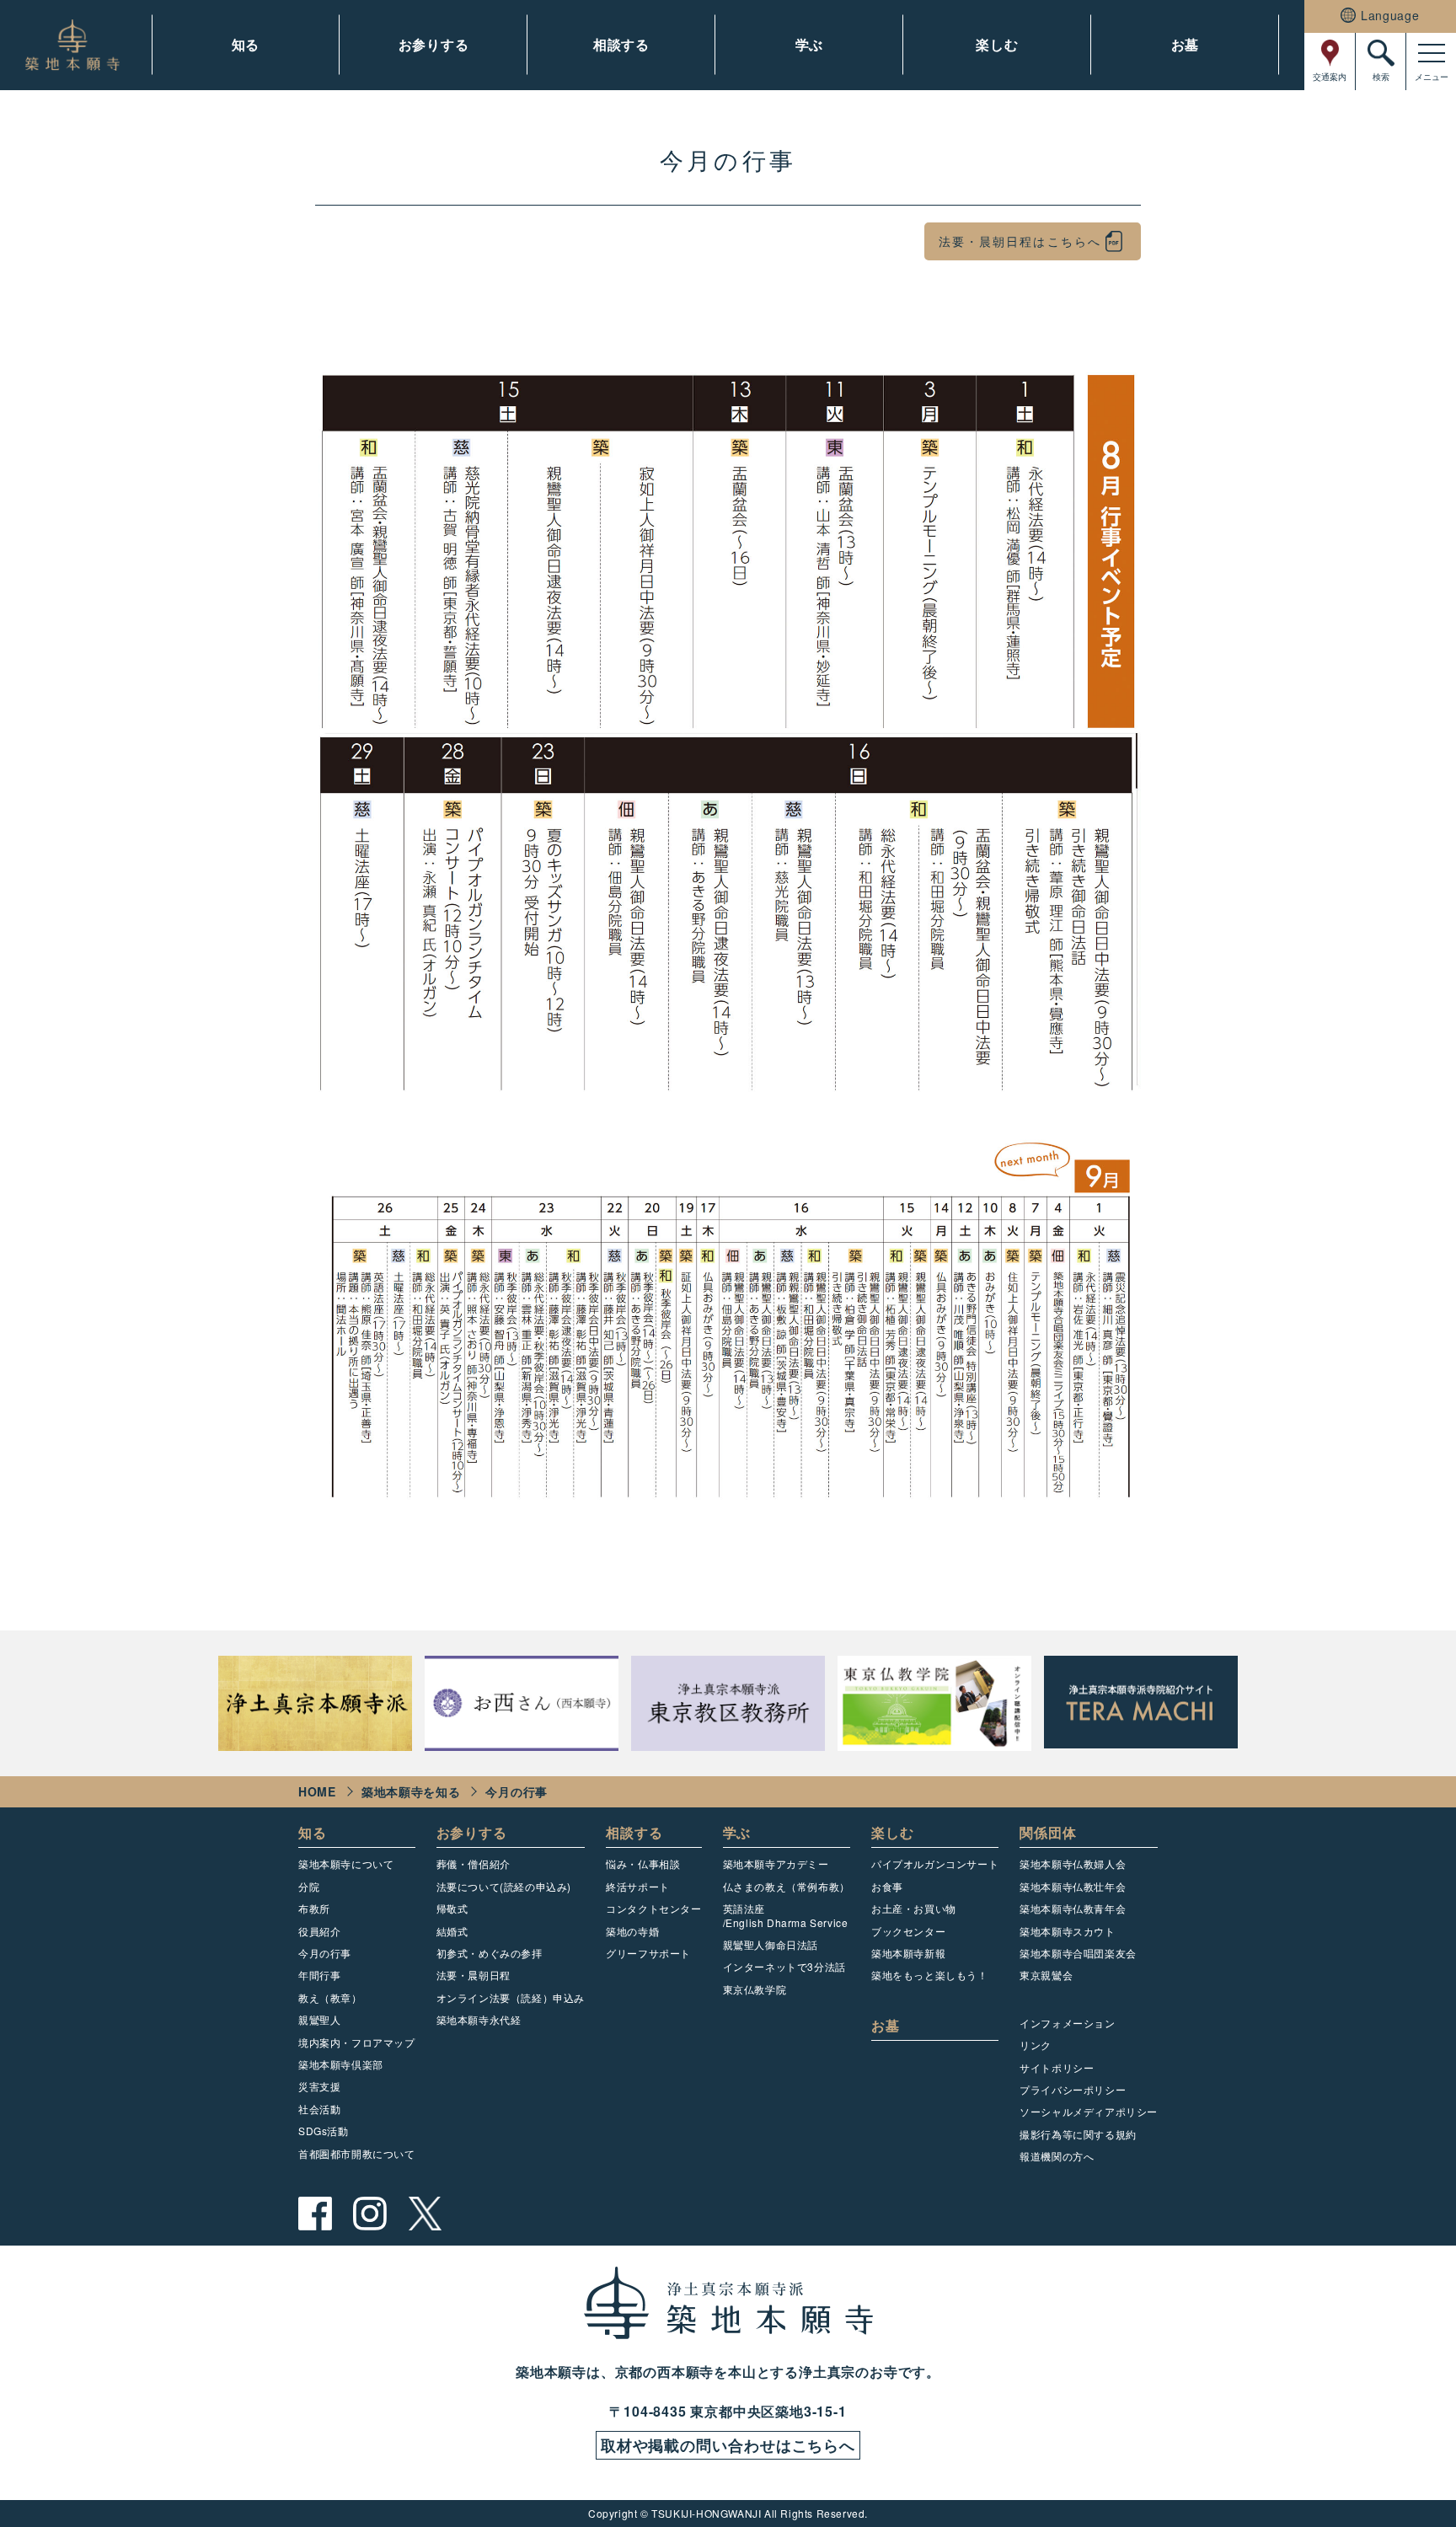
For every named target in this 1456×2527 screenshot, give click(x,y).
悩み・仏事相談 (643, 1863)
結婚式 (452, 1931)
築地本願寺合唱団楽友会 (1078, 1953)
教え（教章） (330, 1997)
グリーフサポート (648, 1953)
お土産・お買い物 (914, 1908)
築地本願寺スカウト (1067, 1931)
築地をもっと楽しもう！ (930, 1975)
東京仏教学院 (755, 1989)
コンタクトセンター (653, 1908)
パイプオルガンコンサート (935, 1863)
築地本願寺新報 (908, 1953)
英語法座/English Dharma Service (786, 1915)
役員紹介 (319, 1931)
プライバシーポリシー (1073, 2089)
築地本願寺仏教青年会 (1073, 1908)
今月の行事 (325, 1953)
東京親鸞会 (1046, 1975)
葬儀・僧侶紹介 (474, 1863)
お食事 (887, 1886)
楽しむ (997, 44)
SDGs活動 (324, 2131)
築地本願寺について (346, 1863)
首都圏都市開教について (357, 2153)
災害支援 (319, 2086)
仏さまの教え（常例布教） (787, 1886)
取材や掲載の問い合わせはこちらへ (728, 2445)
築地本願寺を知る (411, 1791)
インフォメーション (1067, 2023)
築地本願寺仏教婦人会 (1073, 1863)
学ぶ (810, 44)
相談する (621, 44)
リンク (1036, 2045)
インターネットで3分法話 (784, 1966)
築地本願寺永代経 (479, 2019)
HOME (317, 1791)
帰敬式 (452, 1908)
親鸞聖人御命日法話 (771, 1944)
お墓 (1186, 44)
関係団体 (1048, 1832)
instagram (370, 2214)
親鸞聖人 (319, 2019)
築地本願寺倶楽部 (341, 2064)
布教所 (314, 1908)
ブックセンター (908, 1931)
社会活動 (319, 2109)
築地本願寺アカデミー (776, 1863)
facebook (315, 2214)
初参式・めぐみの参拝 (490, 1953)
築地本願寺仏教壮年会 (1073, 1886)
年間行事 (319, 1975)
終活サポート (638, 1886)
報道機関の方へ (1057, 2156)
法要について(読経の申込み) (504, 1886)
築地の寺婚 (632, 1931)
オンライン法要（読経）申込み (511, 1997)
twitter (425, 2214)
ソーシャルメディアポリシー (1089, 2111)
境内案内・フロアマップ (357, 2042)
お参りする (434, 44)
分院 (309, 1886)
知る (246, 44)
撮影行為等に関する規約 (1078, 2134)
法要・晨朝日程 (474, 1975)
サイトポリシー (1057, 2067)
